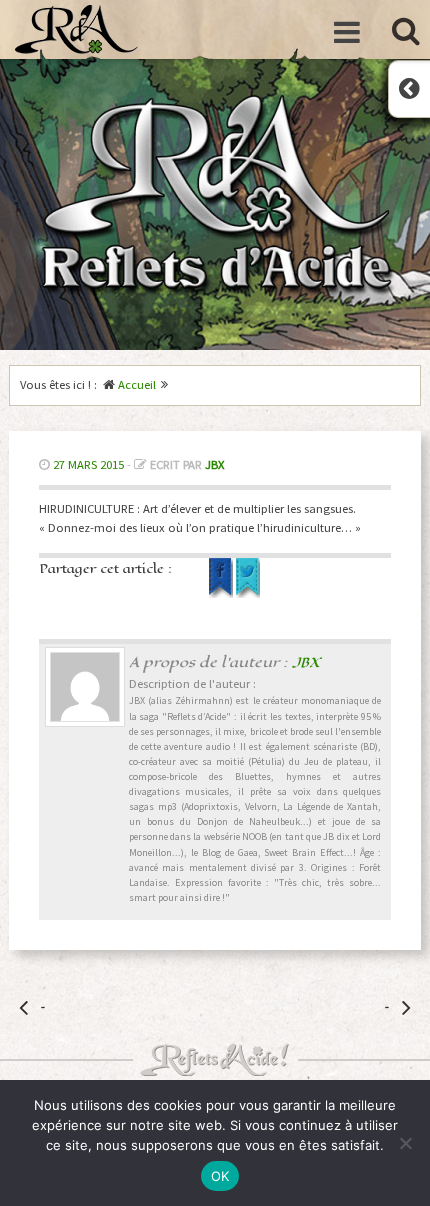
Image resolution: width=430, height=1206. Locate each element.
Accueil (137, 384)
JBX (214, 464)
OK (220, 1176)
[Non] (405, 1143)
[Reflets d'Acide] (76, 30)
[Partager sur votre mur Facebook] (222, 593)
